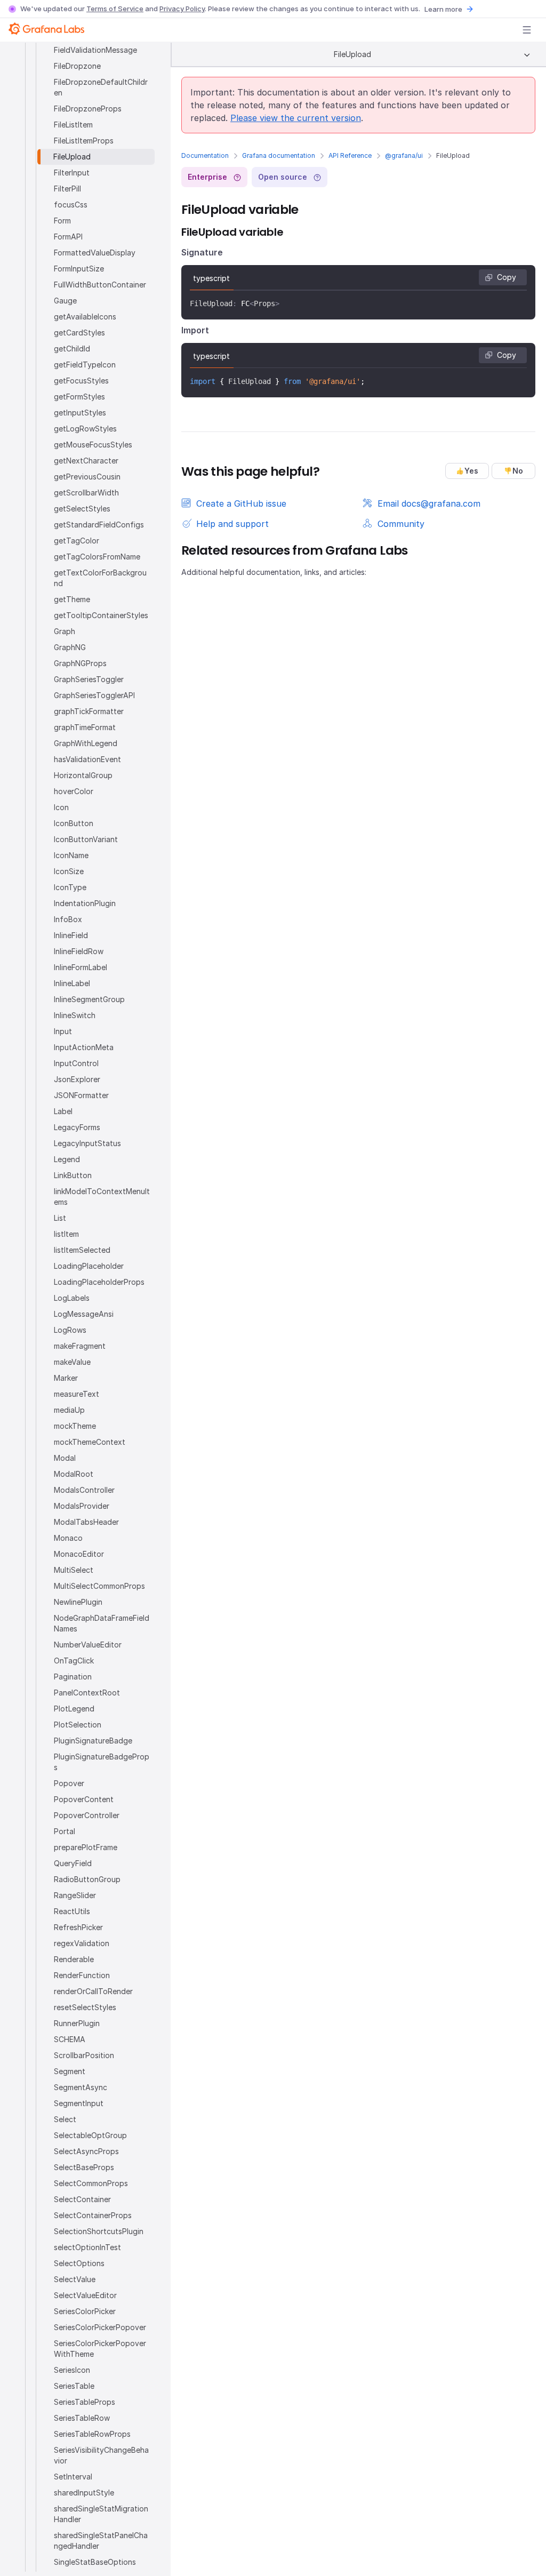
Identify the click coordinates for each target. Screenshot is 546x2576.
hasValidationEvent (87, 759)
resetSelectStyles (85, 2007)
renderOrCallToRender (93, 1991)
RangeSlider (75, 1895)
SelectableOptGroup (90, 2135)
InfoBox (68, 919)
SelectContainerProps (93, 2215)
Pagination (73, 1677)
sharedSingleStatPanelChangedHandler (101, 2541)
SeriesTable (74, 2386)
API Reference (350, 155)
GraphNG (70, 647)
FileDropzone (77, 66)
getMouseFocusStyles (93, 445)
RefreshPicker (78, 1927)
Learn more (443, 9)
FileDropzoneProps (88, 109)
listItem (66, 1234)
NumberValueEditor (88, 1645)
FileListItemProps (84, 141)
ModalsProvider (82, 1506)
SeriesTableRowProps (92, 2434)
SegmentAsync (81, 2087)
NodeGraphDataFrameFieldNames (102, 1623)
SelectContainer (82, 2199)
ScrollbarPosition (84, 2055)
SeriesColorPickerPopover (100, 2327)
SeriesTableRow (82, 2418)
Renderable (74, 1959)
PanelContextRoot (87, 1693)
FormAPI (68, 237)
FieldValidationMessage (95, 50)
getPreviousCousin (87, 477)
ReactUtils (72, 1911)
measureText (77, 1394)
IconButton (74, 823)
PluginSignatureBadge (93, 1741)
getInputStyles (80, 413)
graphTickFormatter (89, 711)
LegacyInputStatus (87, 1143)
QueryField (73, 1863)
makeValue (72, 1362)
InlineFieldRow (79, 951)
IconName (71, 855)
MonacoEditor (79, 1554)
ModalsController (84, 1490)
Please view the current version (296, 118)
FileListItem (73, 125)
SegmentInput (79, 2103)
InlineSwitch (75, 1015)
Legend (67, 1159)
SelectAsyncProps (86, 2151)
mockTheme (75, 1426)
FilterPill (67, 189)
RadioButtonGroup (87, 1879)
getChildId (72, 349)
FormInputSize (79, 269)
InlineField (71, 935)
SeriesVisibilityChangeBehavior (101, 2455)
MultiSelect (74, 1570)
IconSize (69, 871)
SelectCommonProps (91, 2183)
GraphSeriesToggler (89, 679)
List (60, 1218)
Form (62, 221)
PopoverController (87, 1815)
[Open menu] (527, 30)
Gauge (65, 301)
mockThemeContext (90, 1442)
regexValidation (82, 1943)
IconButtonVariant (86, 839)
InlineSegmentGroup (89, 999)
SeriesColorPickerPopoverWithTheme (100, 2349)
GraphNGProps (80, 663)
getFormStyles (79, 397)
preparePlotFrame (86, 1847)
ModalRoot (74, 1474)
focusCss (71, 205)
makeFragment (80, 1346)
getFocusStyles (81, 381)
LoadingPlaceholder (89, 1266)
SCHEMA (70, 2039)
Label (63, 1111)
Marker (66, 1378)
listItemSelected (82, 1250)
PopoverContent (84, 1799)
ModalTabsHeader (86, 1522)
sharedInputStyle (84, 2493)
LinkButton (73, 1175)
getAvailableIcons (85, 317)
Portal (65, 1831)
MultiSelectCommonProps (99, 1586)
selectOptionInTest (87, 2247)
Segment (70, 2071)
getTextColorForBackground (100, 578)
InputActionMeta (84, 1047)
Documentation (205, 155)
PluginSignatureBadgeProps (102, 1762)
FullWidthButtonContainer (100, 285)
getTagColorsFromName (97, 557)
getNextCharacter (86, 461)
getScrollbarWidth (86, 493)
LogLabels (72, 1298)
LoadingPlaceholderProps (99, 1282)
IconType (70, 887)
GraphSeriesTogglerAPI (94, 695)
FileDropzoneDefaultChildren (101, 87)
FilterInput (72, 173)
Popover (69, 1783)
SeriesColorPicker (85, 2311)
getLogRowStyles (85, 429)
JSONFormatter (81, 1095)
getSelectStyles (82, 509)
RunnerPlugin (77, 2023)
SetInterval (73, 2477)
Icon (61, 807)
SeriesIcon (72, 2370)
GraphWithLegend (86, 743)
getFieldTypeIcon (85, 365)
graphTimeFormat (85, 727)
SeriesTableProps (85, 2402)
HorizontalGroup (83, 775)
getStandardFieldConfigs (99, 525)
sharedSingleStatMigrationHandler (101, 2514)
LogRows (70, 1330)
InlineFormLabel (81, 967)
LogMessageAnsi (84, 1314)
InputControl (76, 1063)
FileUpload (72, 157)
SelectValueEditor (85, 2295)
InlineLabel (72, 983)
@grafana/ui (404, 155)
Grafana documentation (279, 155)
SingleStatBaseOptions (95, 2562)
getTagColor (77, 541)
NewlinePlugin (78, 1602)
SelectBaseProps (84, 2167)
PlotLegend (74, 1709)
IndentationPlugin (85, 903)
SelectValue (75, 2279)
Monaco (68, 1538)
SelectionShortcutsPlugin (99, 2231)
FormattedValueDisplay (95, 253)
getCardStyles (79, 333)
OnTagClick (74, 1661)
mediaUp (69, 1410)
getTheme (72, 599)
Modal (65, 1458)
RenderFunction (82, 1975)
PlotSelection (78, 1725)
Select (65, 2119)
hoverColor (74, 791)
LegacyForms (77, 1127)
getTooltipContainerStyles (101, 615)
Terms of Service (115, 9)
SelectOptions (79, 2263)
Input (63, 1031)
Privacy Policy (182, 9)
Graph (65, 631)
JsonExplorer (77, 1079)
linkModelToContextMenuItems (102, 1197)
